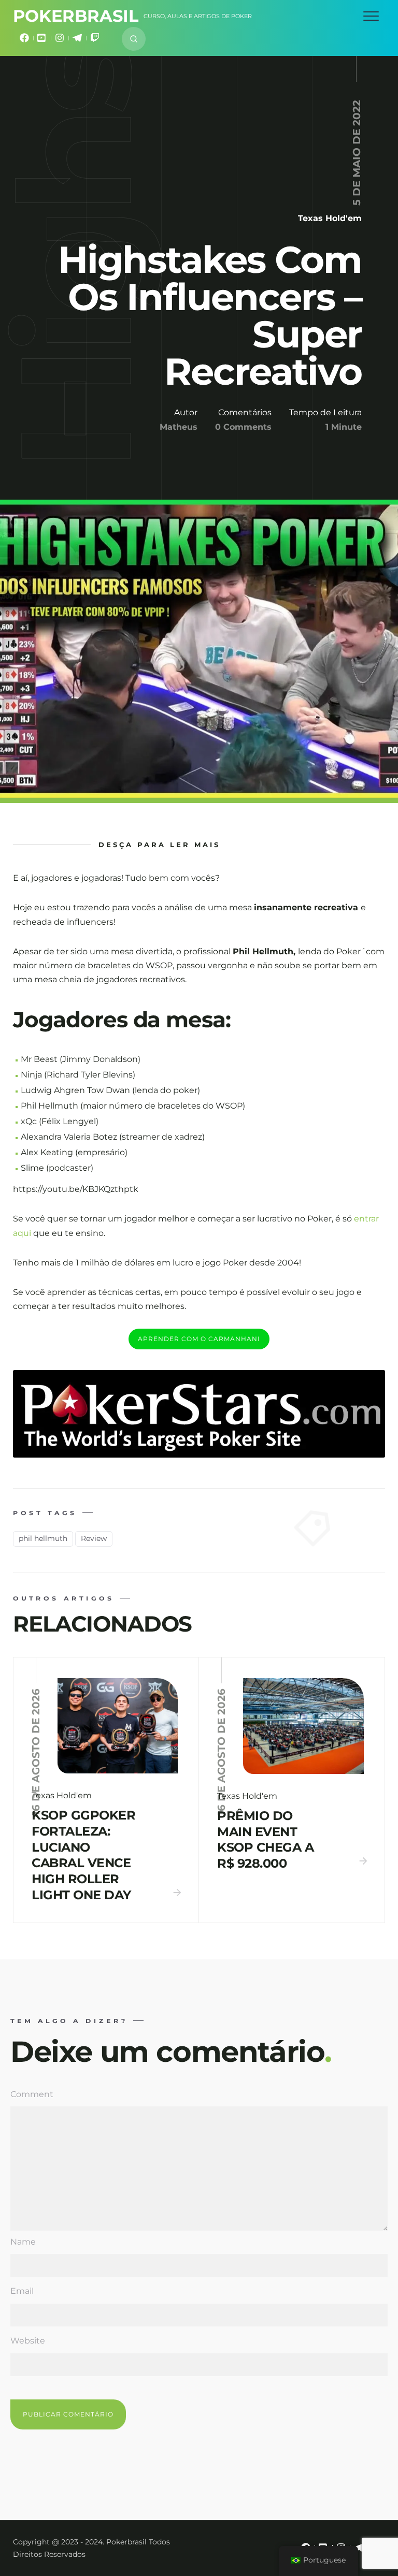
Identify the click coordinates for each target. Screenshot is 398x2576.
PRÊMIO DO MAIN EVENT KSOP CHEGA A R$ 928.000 (265, 1839)
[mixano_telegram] (77, 40)
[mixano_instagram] (60, 40)
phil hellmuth (43, 1538)
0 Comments (243, 427)
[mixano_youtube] (42, 40)
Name (23, 2242)
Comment (32, 2094)
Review (94, 1538)
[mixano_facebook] (24, 40)
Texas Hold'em (330, 218)
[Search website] (134, 39)
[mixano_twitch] (95, 40)
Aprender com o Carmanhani (199, 1339)
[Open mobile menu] (371, 16)
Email (22, 2291)
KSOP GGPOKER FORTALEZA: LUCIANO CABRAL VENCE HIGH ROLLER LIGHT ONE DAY (83, 1855)
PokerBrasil (76, 16)
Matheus (179, 427)
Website (28, 2341)
